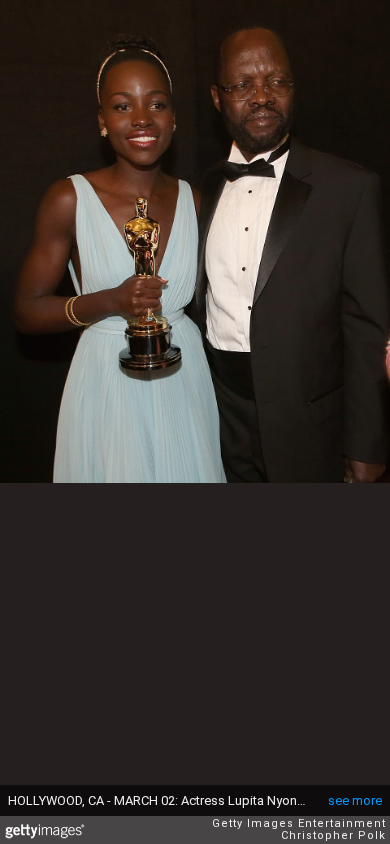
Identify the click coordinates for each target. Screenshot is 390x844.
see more (355, 800)
